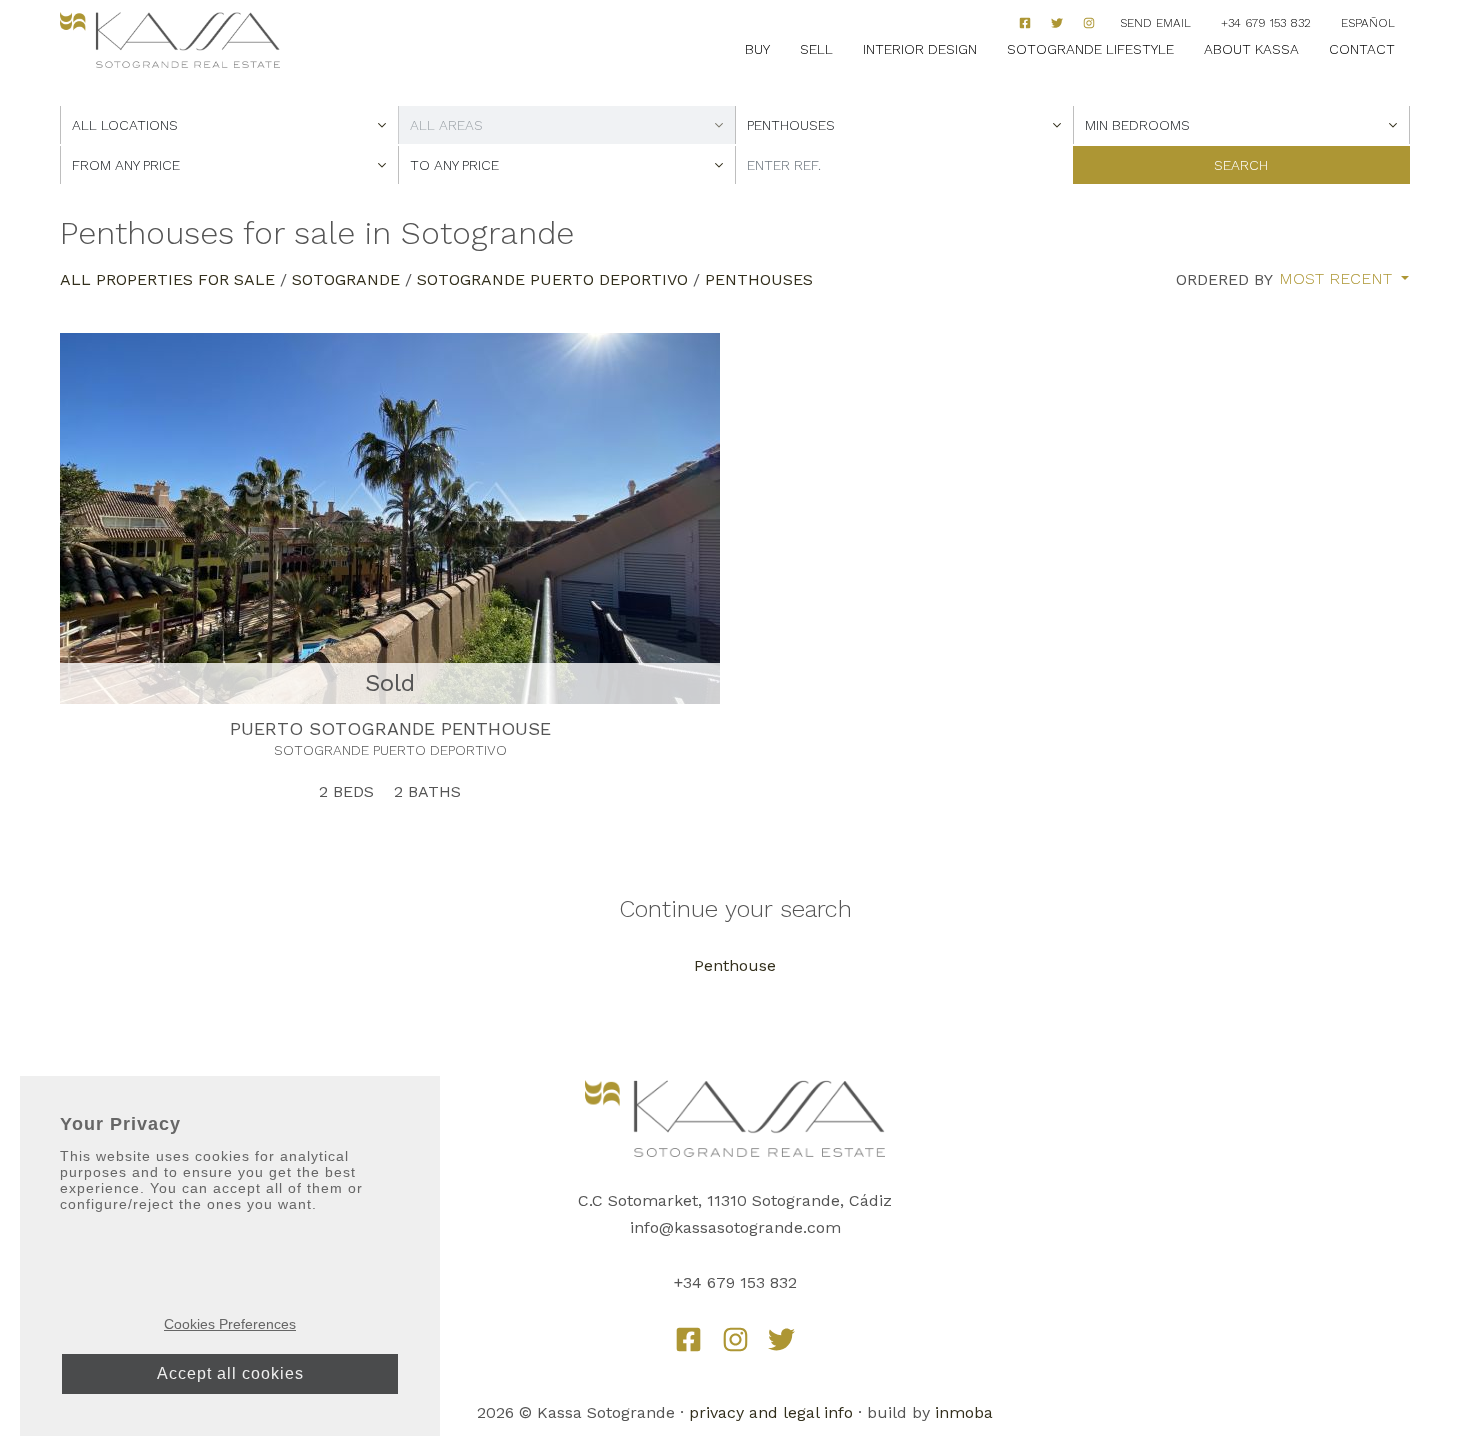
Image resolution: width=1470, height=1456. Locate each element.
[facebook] (1025, 23)
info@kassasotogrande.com (735, 1227)
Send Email (1155, 23)
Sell (816, 49)
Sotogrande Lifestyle (1090, 49)
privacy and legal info (771, 1412)
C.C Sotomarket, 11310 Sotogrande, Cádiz (735, 1200)
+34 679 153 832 (1266, 23)
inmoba (964, 1412)
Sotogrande (346, 279)
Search (1241, 165)
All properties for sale (167, 279)
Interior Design (920, 49)
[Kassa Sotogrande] (170, 40)
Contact (1362, 49)
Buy (757, 49)
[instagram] (1089, 23)
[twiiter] (1057, 23)
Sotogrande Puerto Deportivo (552, 279)
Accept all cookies (230, 1373)
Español (1368, 23)
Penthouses (759, 279)
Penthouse (735, 965)
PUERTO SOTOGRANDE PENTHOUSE (390, 728)
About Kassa (1251, 49)
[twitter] (781, 1339)
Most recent (1338, 279)
